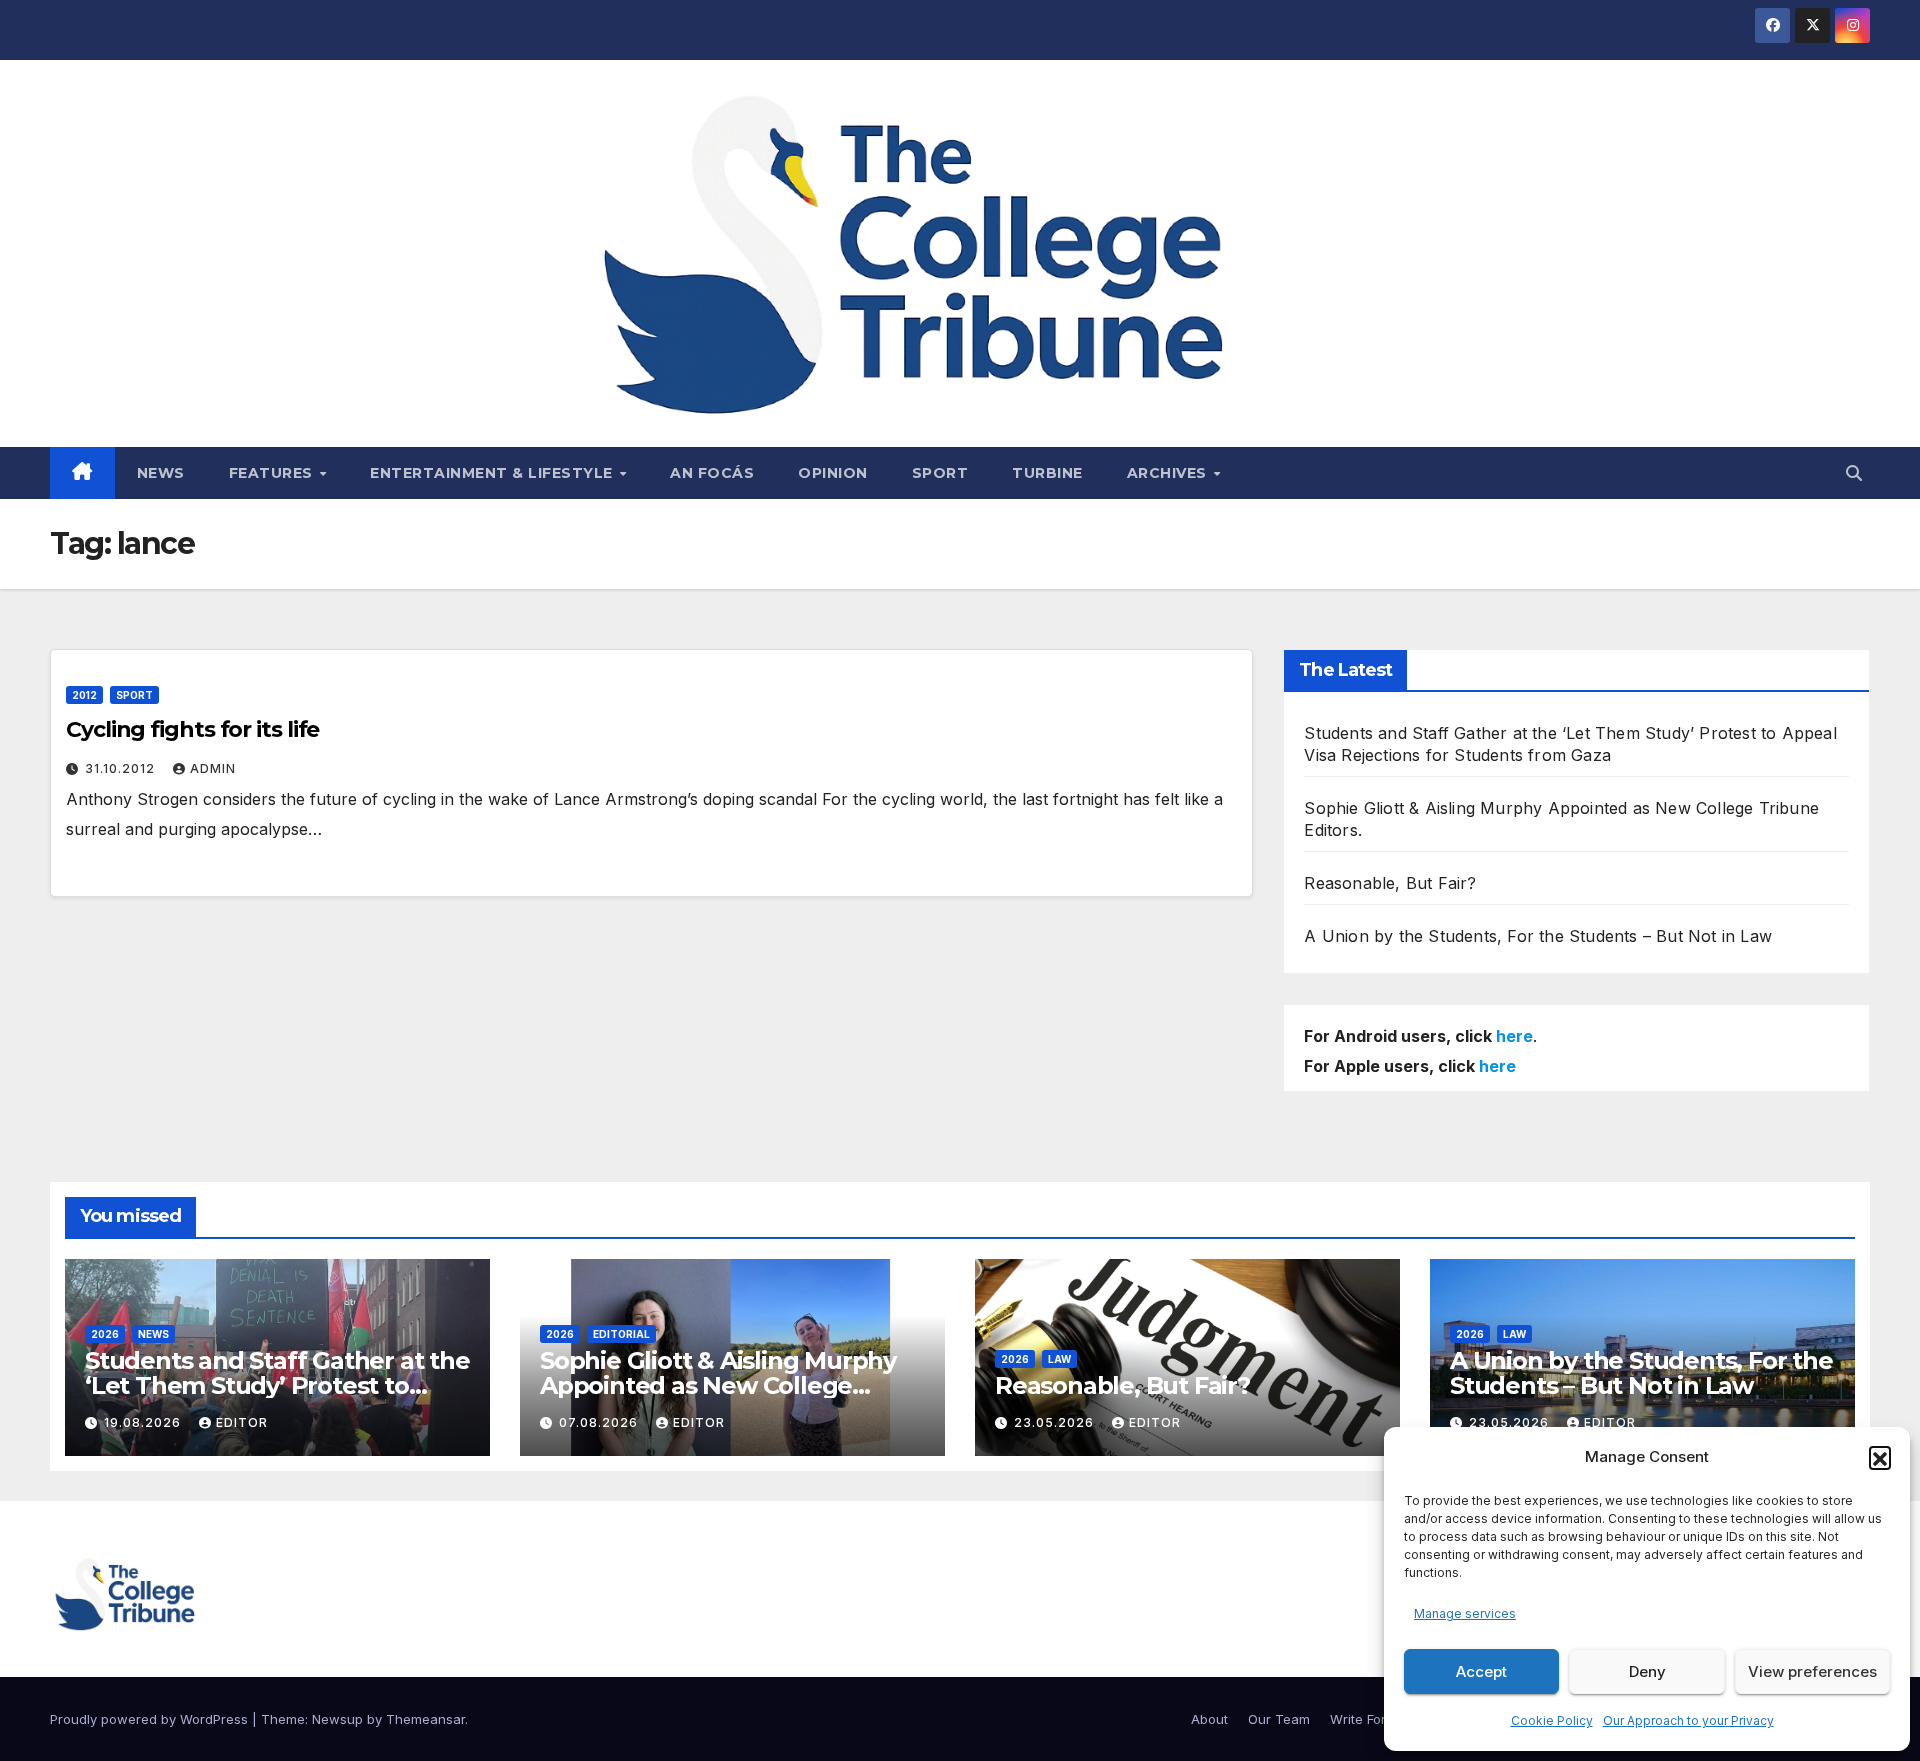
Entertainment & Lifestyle (493, 473)
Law (1059, 1359)
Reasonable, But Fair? (1390, 883)
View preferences (1812, 1671)
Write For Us (1368, 1719)
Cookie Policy (1552, 1720)
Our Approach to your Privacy (1688, 1720)
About (1209, 1719)
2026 (105, 1334)
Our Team (1279, 1719)
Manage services (1465, 1613)
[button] (1880, 1457)
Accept (1481, 1671)
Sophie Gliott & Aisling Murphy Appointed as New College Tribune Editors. (718, 1385)
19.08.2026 (144, 1422)
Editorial (621, 1334)
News (161, 473)
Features (273, 473)
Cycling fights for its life (192, 729)
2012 (84, 695)
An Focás (712, 473)
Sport (940, 473)
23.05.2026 (1056, 1422)
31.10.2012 (122, 768)
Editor (242, 1422)
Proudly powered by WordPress (151, 1719)
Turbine (1047, 473)
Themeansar (425, 1719)
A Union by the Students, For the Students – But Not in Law (1538, 936)
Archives (1169, 473)
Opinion (833, 473)
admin (213, 768)
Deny (1647, 1671)
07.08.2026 (600, 1422)
